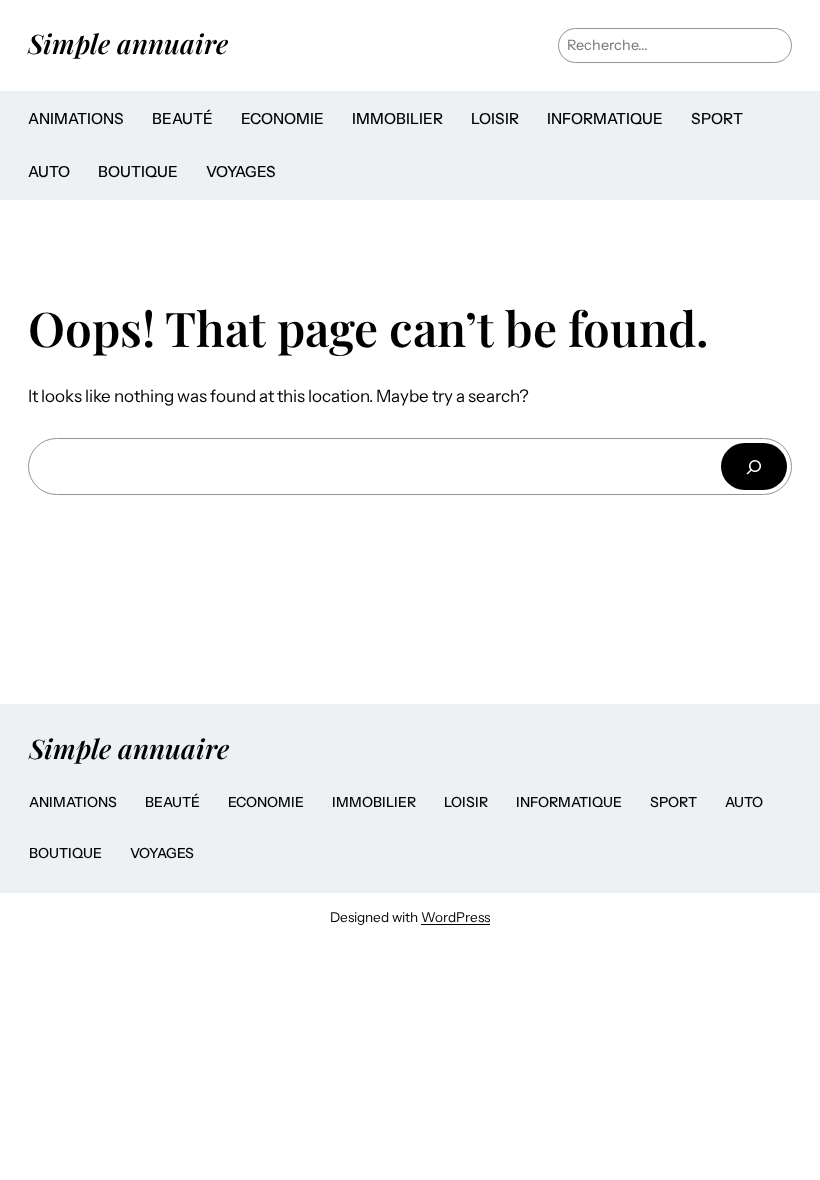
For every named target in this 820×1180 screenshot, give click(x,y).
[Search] (754, 466)
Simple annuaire (128, 43)
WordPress (455, 917)
